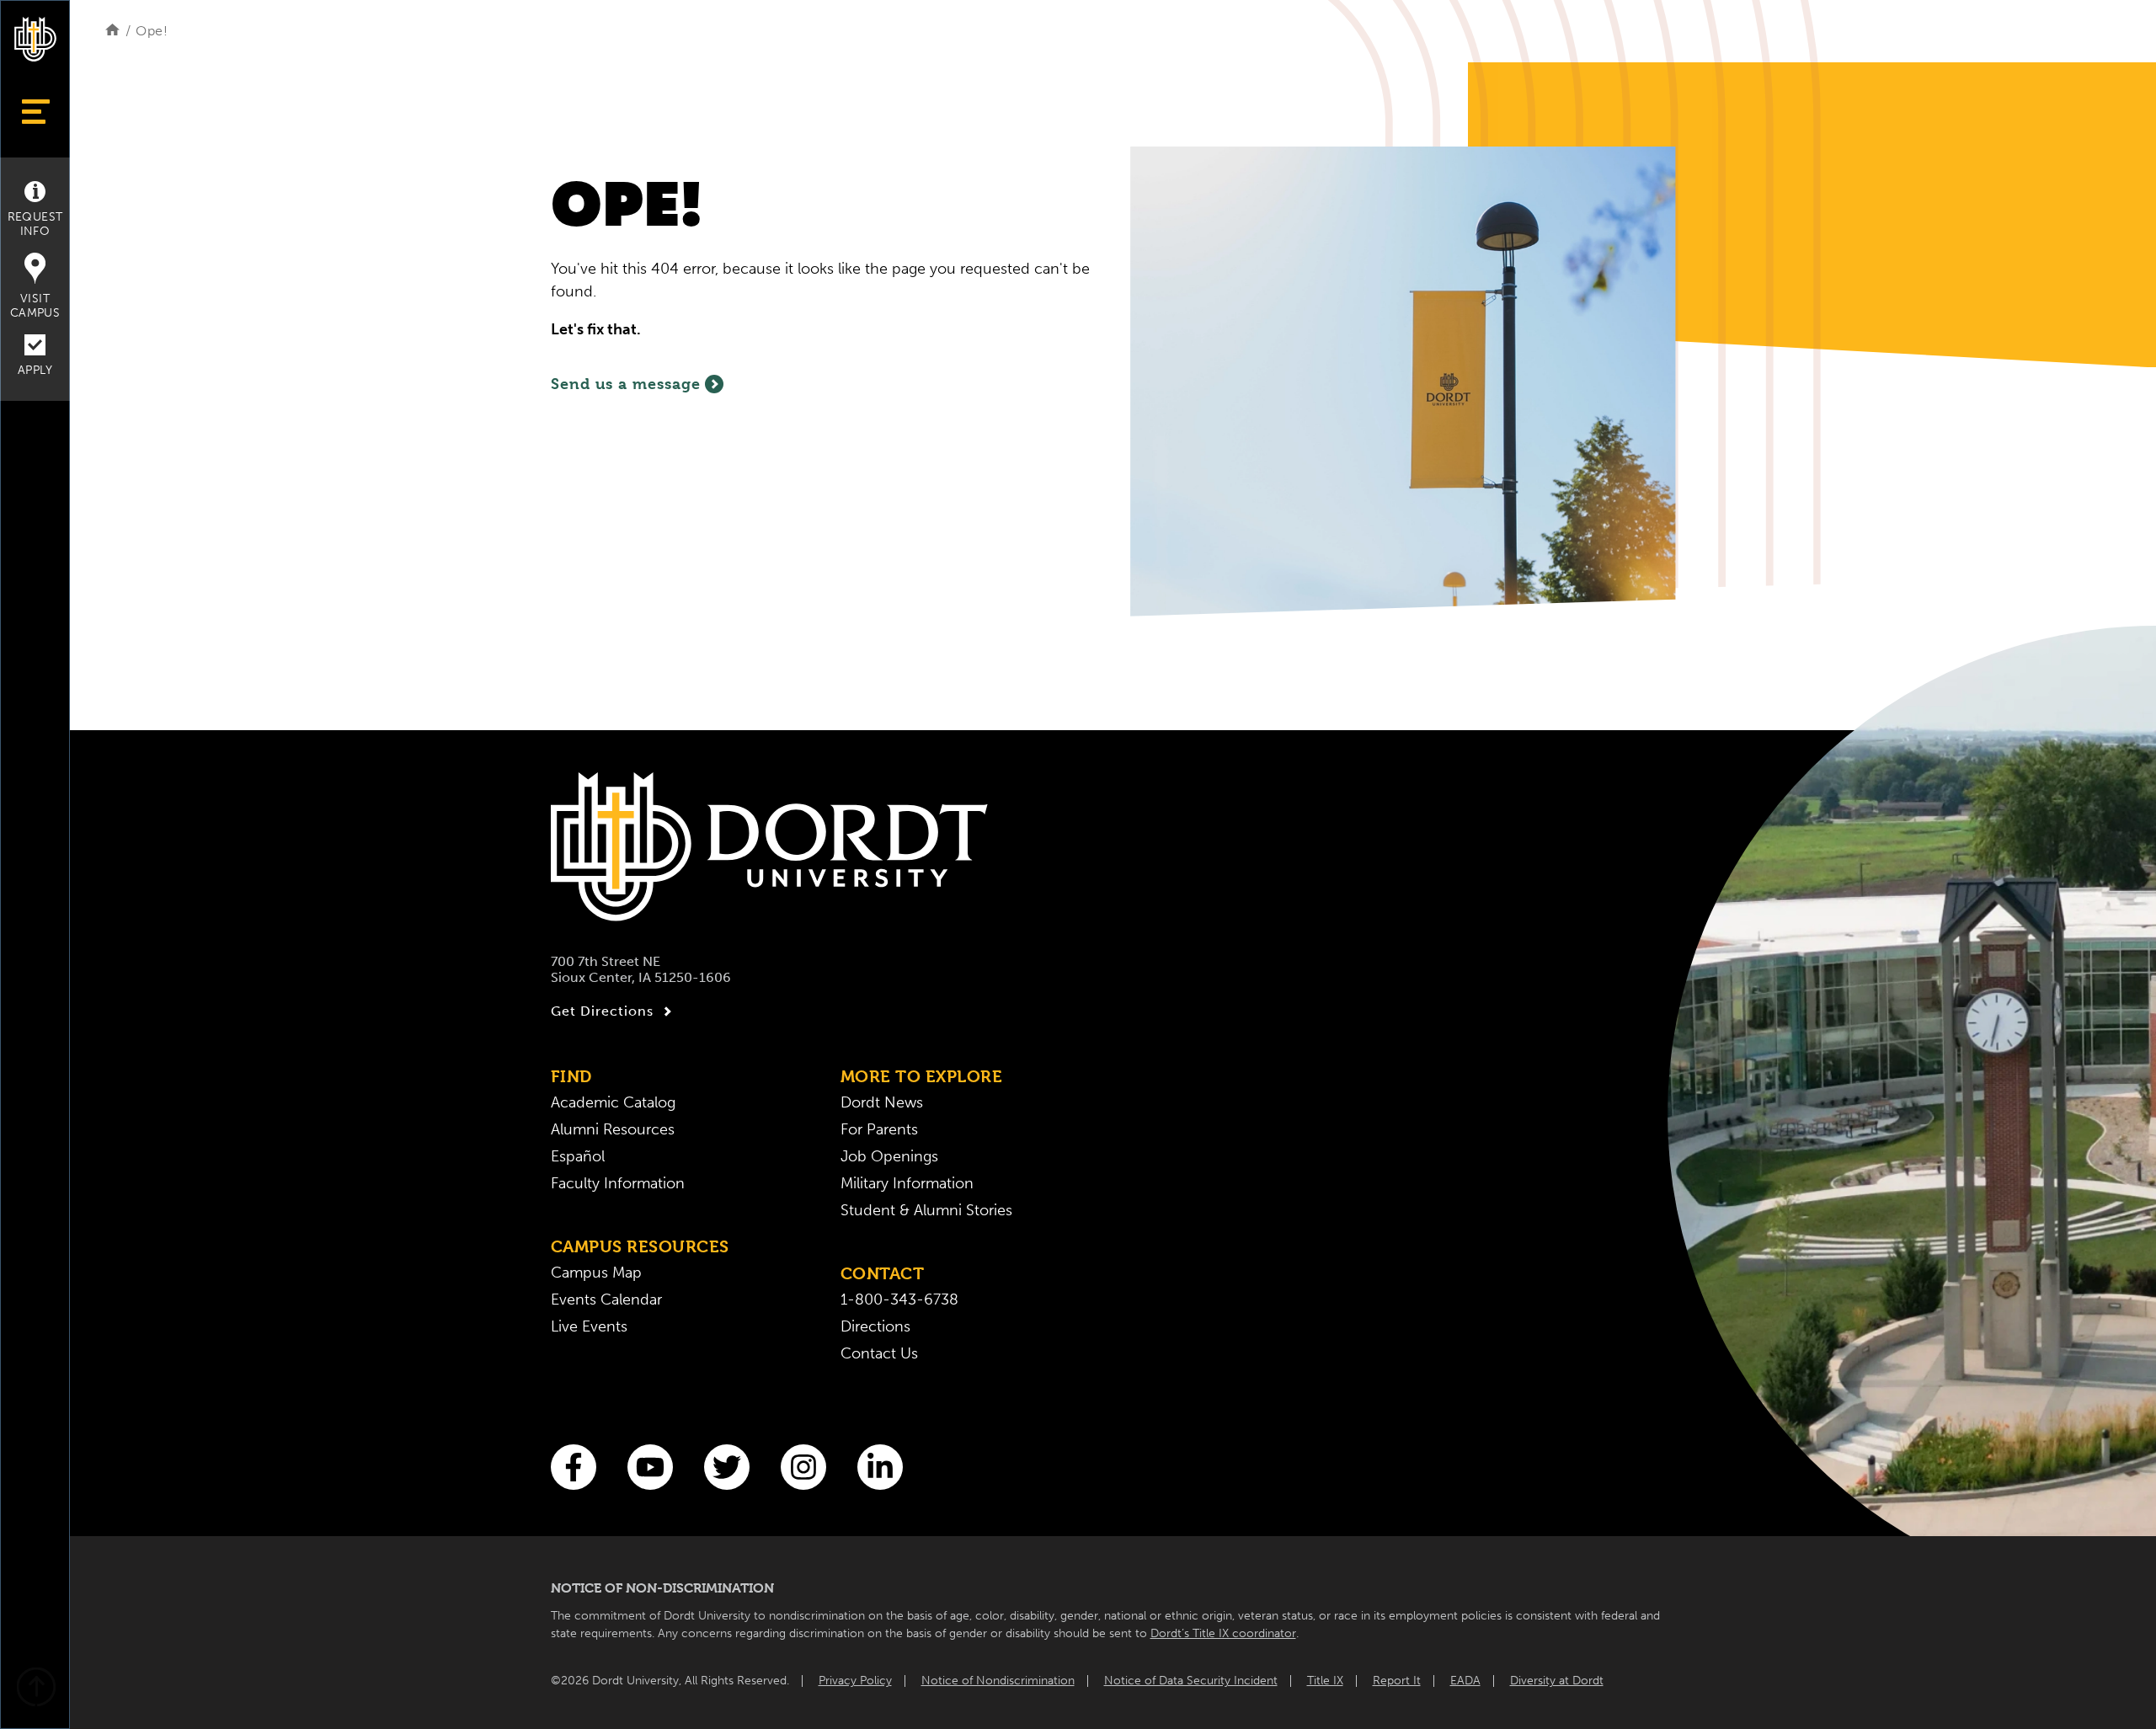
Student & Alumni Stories (926, 1210)
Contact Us (879, 1353)
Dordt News (882, 1102)
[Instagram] (803, 1467)
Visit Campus (35, 306)
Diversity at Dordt (1557, 1681)
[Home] (112, 31)
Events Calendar (606, 1299)
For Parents (879, 1129)
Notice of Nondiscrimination (998, 1681)
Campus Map (596, 1273)
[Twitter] (727, 1467)
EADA (1465, 1681)
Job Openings (889, 1156)
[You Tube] (650, 1467)
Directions (875, 1326)
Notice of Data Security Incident (1191, 1681)
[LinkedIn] (880, 1467)
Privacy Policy (855, 1681)
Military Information (907, 1183)
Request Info (35, 224)
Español (578, 1156)
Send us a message (626, 384)
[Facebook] (574, 1467)
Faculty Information (618, 1183)
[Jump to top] (35, 1689)
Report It (1397, 1681)
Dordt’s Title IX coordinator (1223, 1633)
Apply (35, 370)
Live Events (589, 1326)
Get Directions (602, 1011)
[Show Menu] (35, 112)
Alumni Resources (613, 1129)
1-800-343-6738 (899, 1299)
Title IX (1325, 1681)
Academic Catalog (613, 1102)
